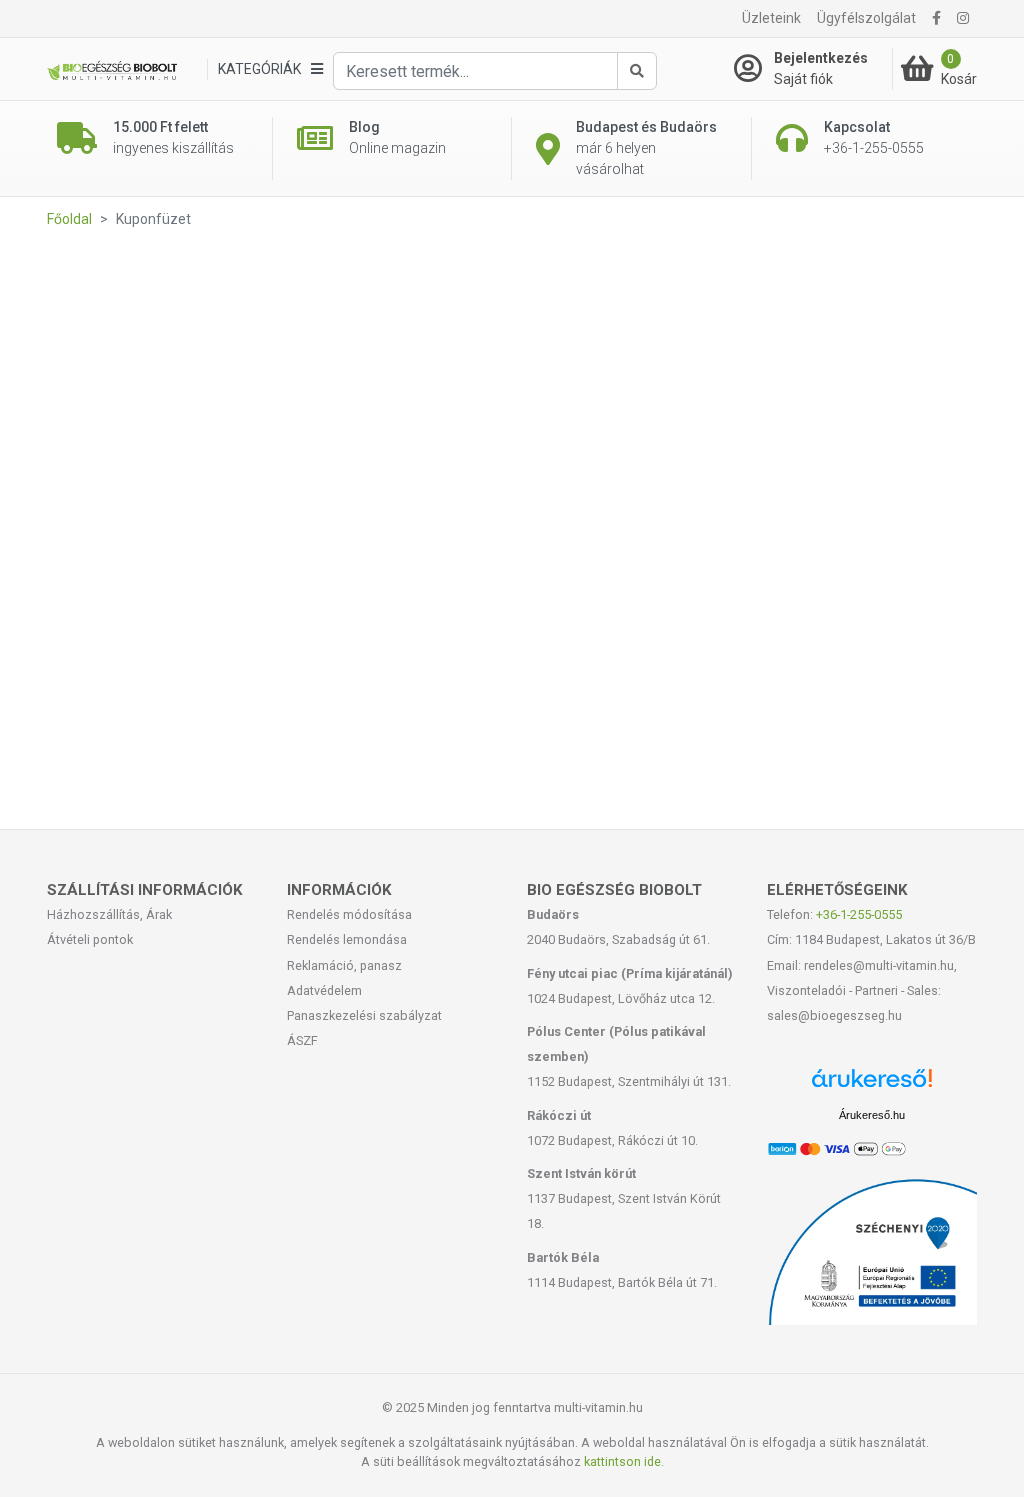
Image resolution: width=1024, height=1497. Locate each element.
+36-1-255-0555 (859, 914)
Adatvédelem (324, 990)
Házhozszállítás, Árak (109, 914)
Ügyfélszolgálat (866, 18)
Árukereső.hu (872, 1115)
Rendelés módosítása (349, 914)
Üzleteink (771, 18)
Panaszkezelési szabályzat (364, 1015)
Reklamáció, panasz (344, 965)
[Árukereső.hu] (872, 1085)
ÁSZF (302, 1040)
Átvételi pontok (90, 939)
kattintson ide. (624, 1461)
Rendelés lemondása (347, 939)
